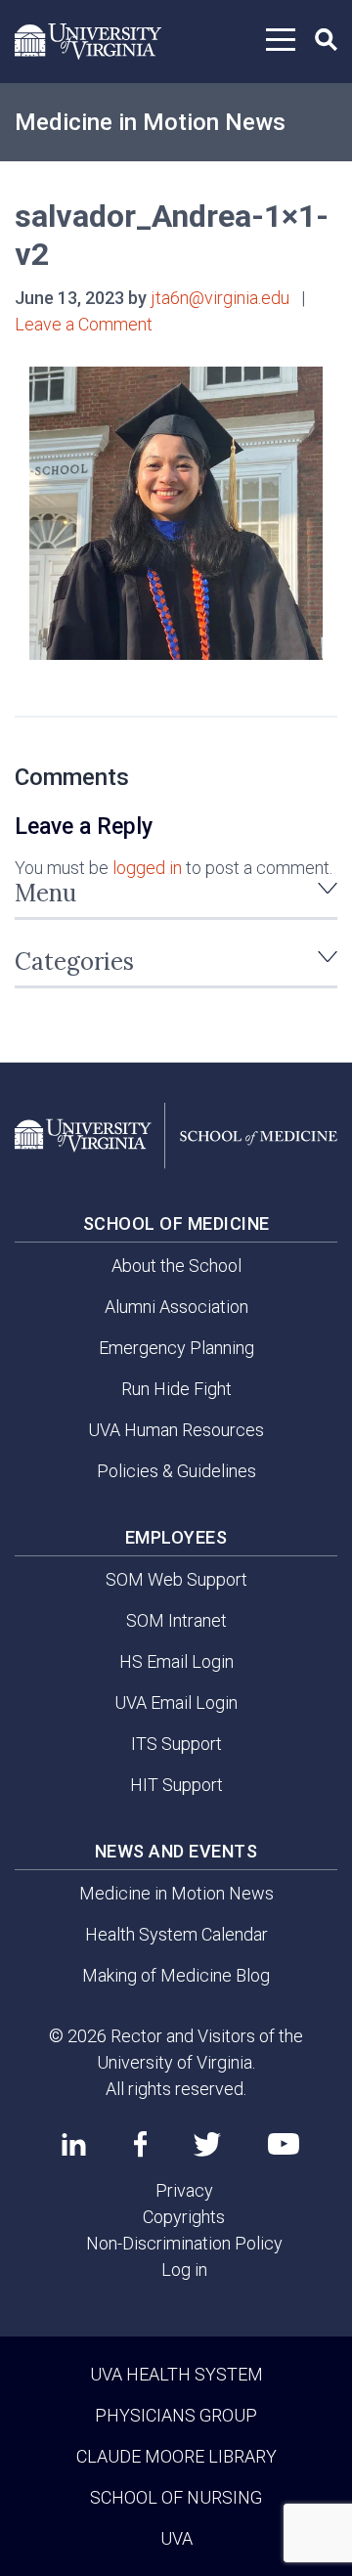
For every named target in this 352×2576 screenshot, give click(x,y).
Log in (184, 2270)
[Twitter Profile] (207, 2144)
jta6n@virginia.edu (220, 298)
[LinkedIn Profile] (74, 2144)
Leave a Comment (84, 324)
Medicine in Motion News (150, 122)
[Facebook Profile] (140, 2144)
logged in (147, 868)
